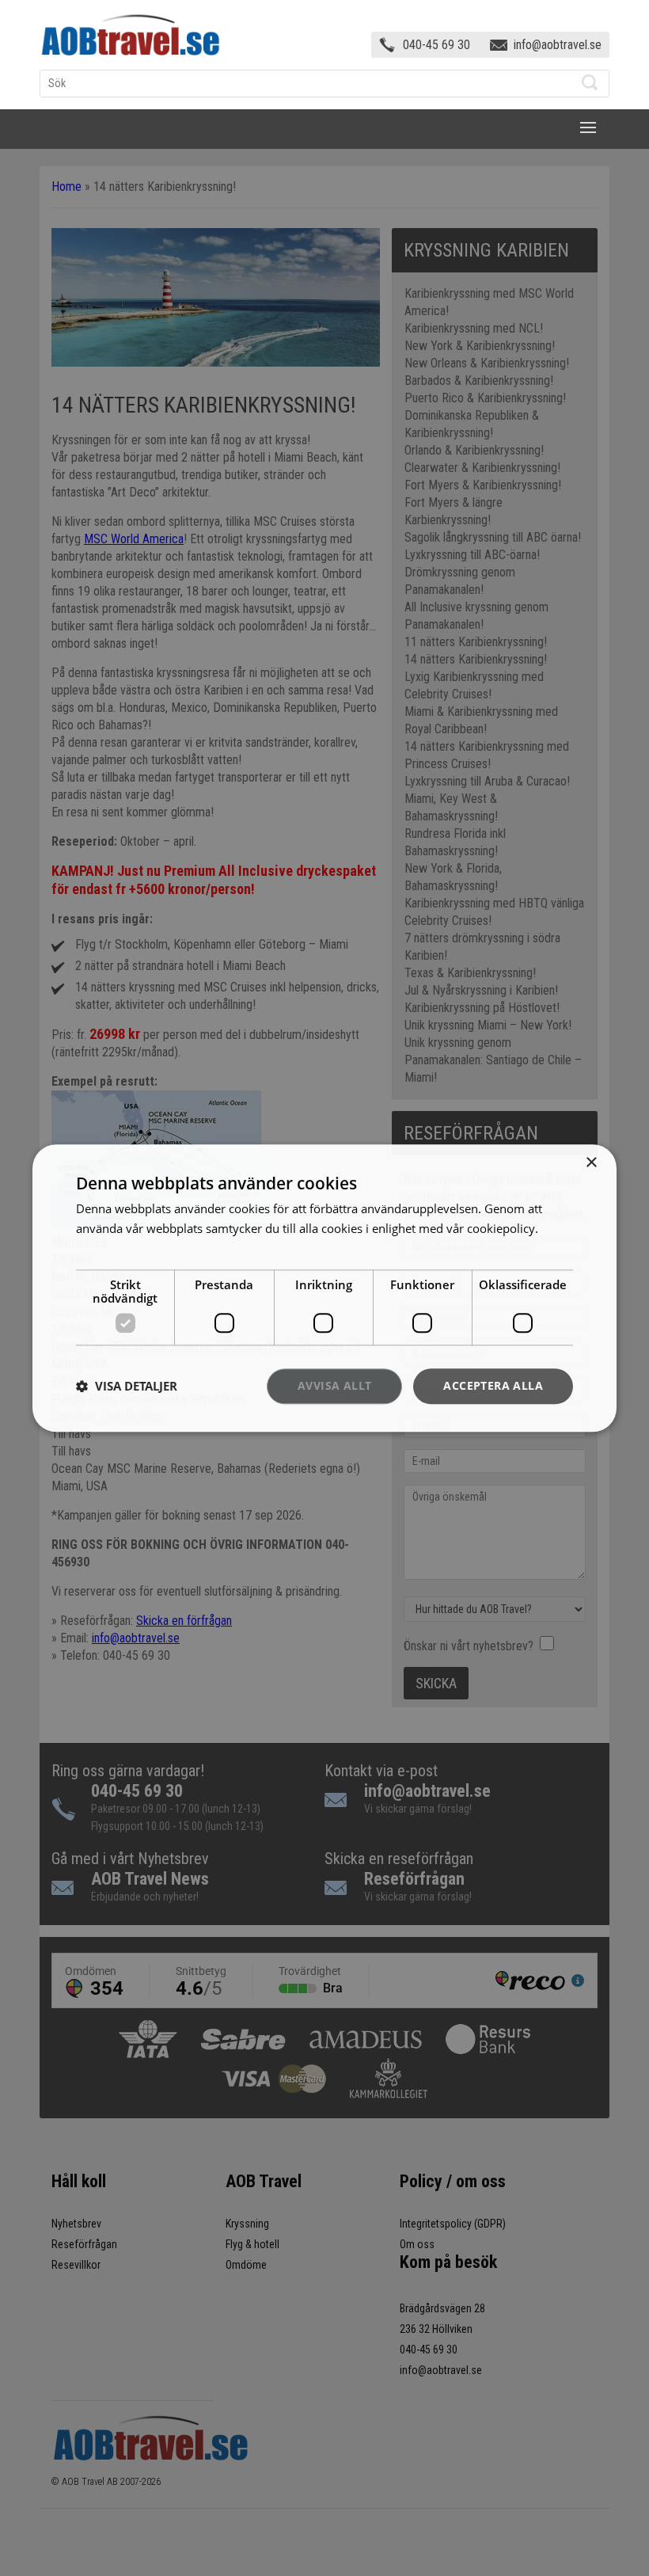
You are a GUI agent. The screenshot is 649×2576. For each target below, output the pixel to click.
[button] (127, 1387)
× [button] (591, 1163)
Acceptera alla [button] (493, 1385)
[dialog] (324, 1288)
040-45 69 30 (436, 45)
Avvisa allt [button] (334, 1385)
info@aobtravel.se (558, 45)
